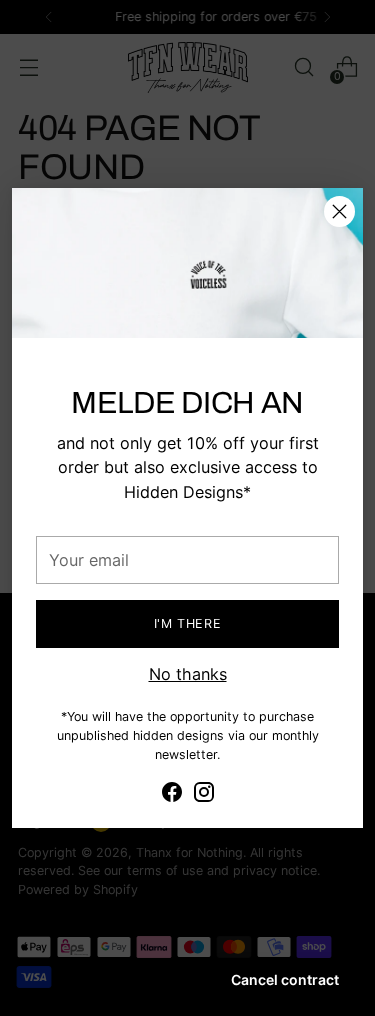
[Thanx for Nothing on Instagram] (204, 795)
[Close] (339, 211)
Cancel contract (285, 979)
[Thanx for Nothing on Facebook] (172, 795)
